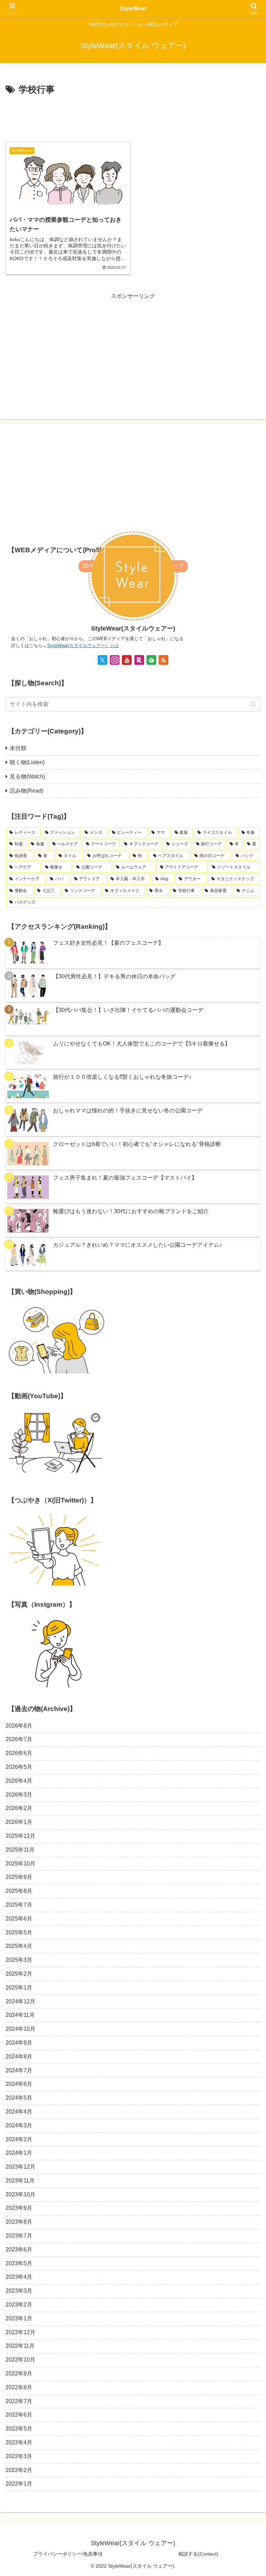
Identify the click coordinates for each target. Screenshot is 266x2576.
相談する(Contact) (198, 2554)
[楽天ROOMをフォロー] (139, 660)
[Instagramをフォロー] (115, 660)
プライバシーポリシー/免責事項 (68, 2554)
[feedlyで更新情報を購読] (151, 660)
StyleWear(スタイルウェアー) (133, 628)
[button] (253, 704)
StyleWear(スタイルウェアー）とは (83, 646)
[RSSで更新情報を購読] (163, 660)
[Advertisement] (133, 116)
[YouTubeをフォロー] (127, 660)
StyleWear (133, 8)
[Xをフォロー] (103, 660)
